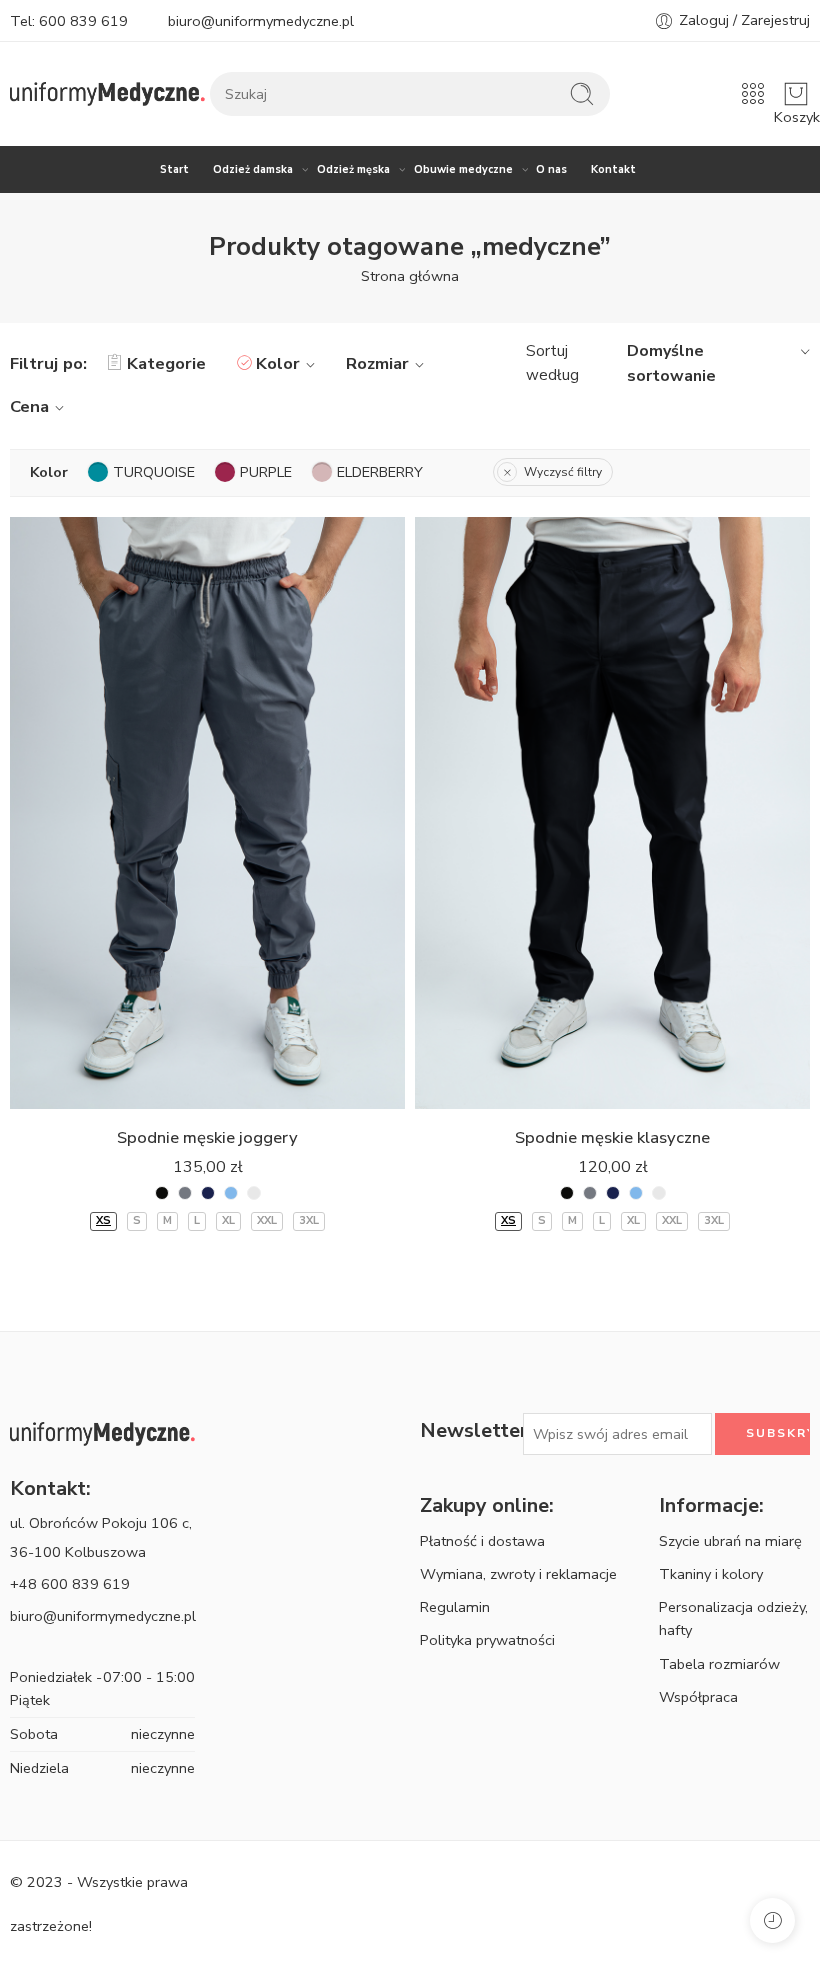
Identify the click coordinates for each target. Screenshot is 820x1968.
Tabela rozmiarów (719, 1664)
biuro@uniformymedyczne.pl (261, 21)
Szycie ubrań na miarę (730, 1541)
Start (174, 169)
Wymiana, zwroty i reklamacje (518, 1574)
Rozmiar (377, 363)
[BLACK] (162, 1193)
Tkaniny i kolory (711, 1574)
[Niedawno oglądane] (772, 1920)
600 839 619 (83, 21)
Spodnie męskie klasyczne (612, 1137)
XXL (267, 1220)
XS (103, 1220)
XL (228, 1220)
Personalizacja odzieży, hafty (733, 1618)
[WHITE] (254, 1193)
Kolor (278, 363)
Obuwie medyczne (463, 169)
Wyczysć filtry (563, 472)
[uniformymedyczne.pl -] (107, 94)
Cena (29, 406)
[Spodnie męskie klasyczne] (612, 813)
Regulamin (455, 1607)
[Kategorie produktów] (753, 94)
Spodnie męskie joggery (207, 1137)
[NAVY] (208, 1193)
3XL (309, 1220)
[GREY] (185, 1193)
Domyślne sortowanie (671, 364)
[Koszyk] (796, 94)
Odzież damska (253, 169)
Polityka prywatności (487, 1640)
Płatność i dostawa (482, 1541)
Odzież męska (353, 169)
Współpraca (698, 1697)
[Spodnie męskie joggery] (207, 813)
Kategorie (166, 363)
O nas (551, 169)
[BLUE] (231, 1193)
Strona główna (410, 276)
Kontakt (613, 169)
